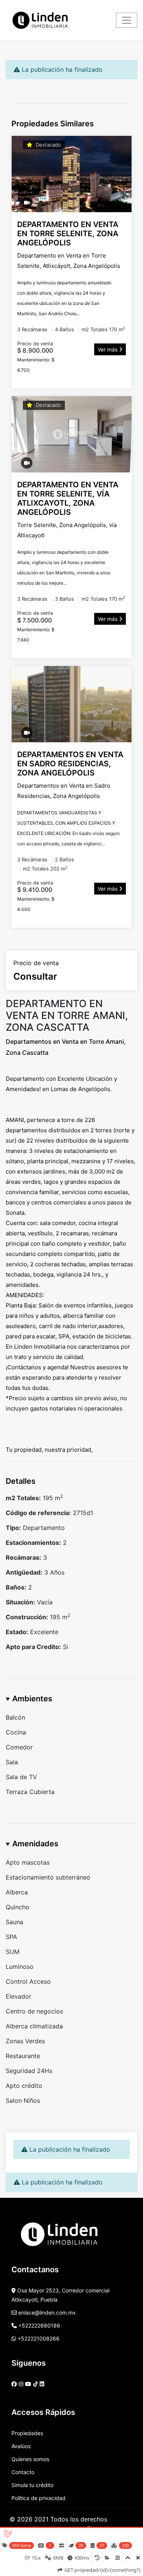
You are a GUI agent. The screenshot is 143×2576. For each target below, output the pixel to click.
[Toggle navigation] (127, 20)
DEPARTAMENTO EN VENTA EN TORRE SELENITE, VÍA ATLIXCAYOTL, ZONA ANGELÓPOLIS (68, 498)
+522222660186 (39, 2325)
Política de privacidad (39, 2498)
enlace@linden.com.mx (46, 2312)
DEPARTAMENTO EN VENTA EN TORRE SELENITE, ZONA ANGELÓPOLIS (68, 234)
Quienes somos (30, 2459)
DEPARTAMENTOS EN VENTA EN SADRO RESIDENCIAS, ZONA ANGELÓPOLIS (70, 764)
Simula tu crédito (32, 2485)
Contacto (23, 2472)
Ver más (108, 349)
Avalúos (21, 2446)
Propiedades (27, 2433)
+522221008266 (38, 2338)
